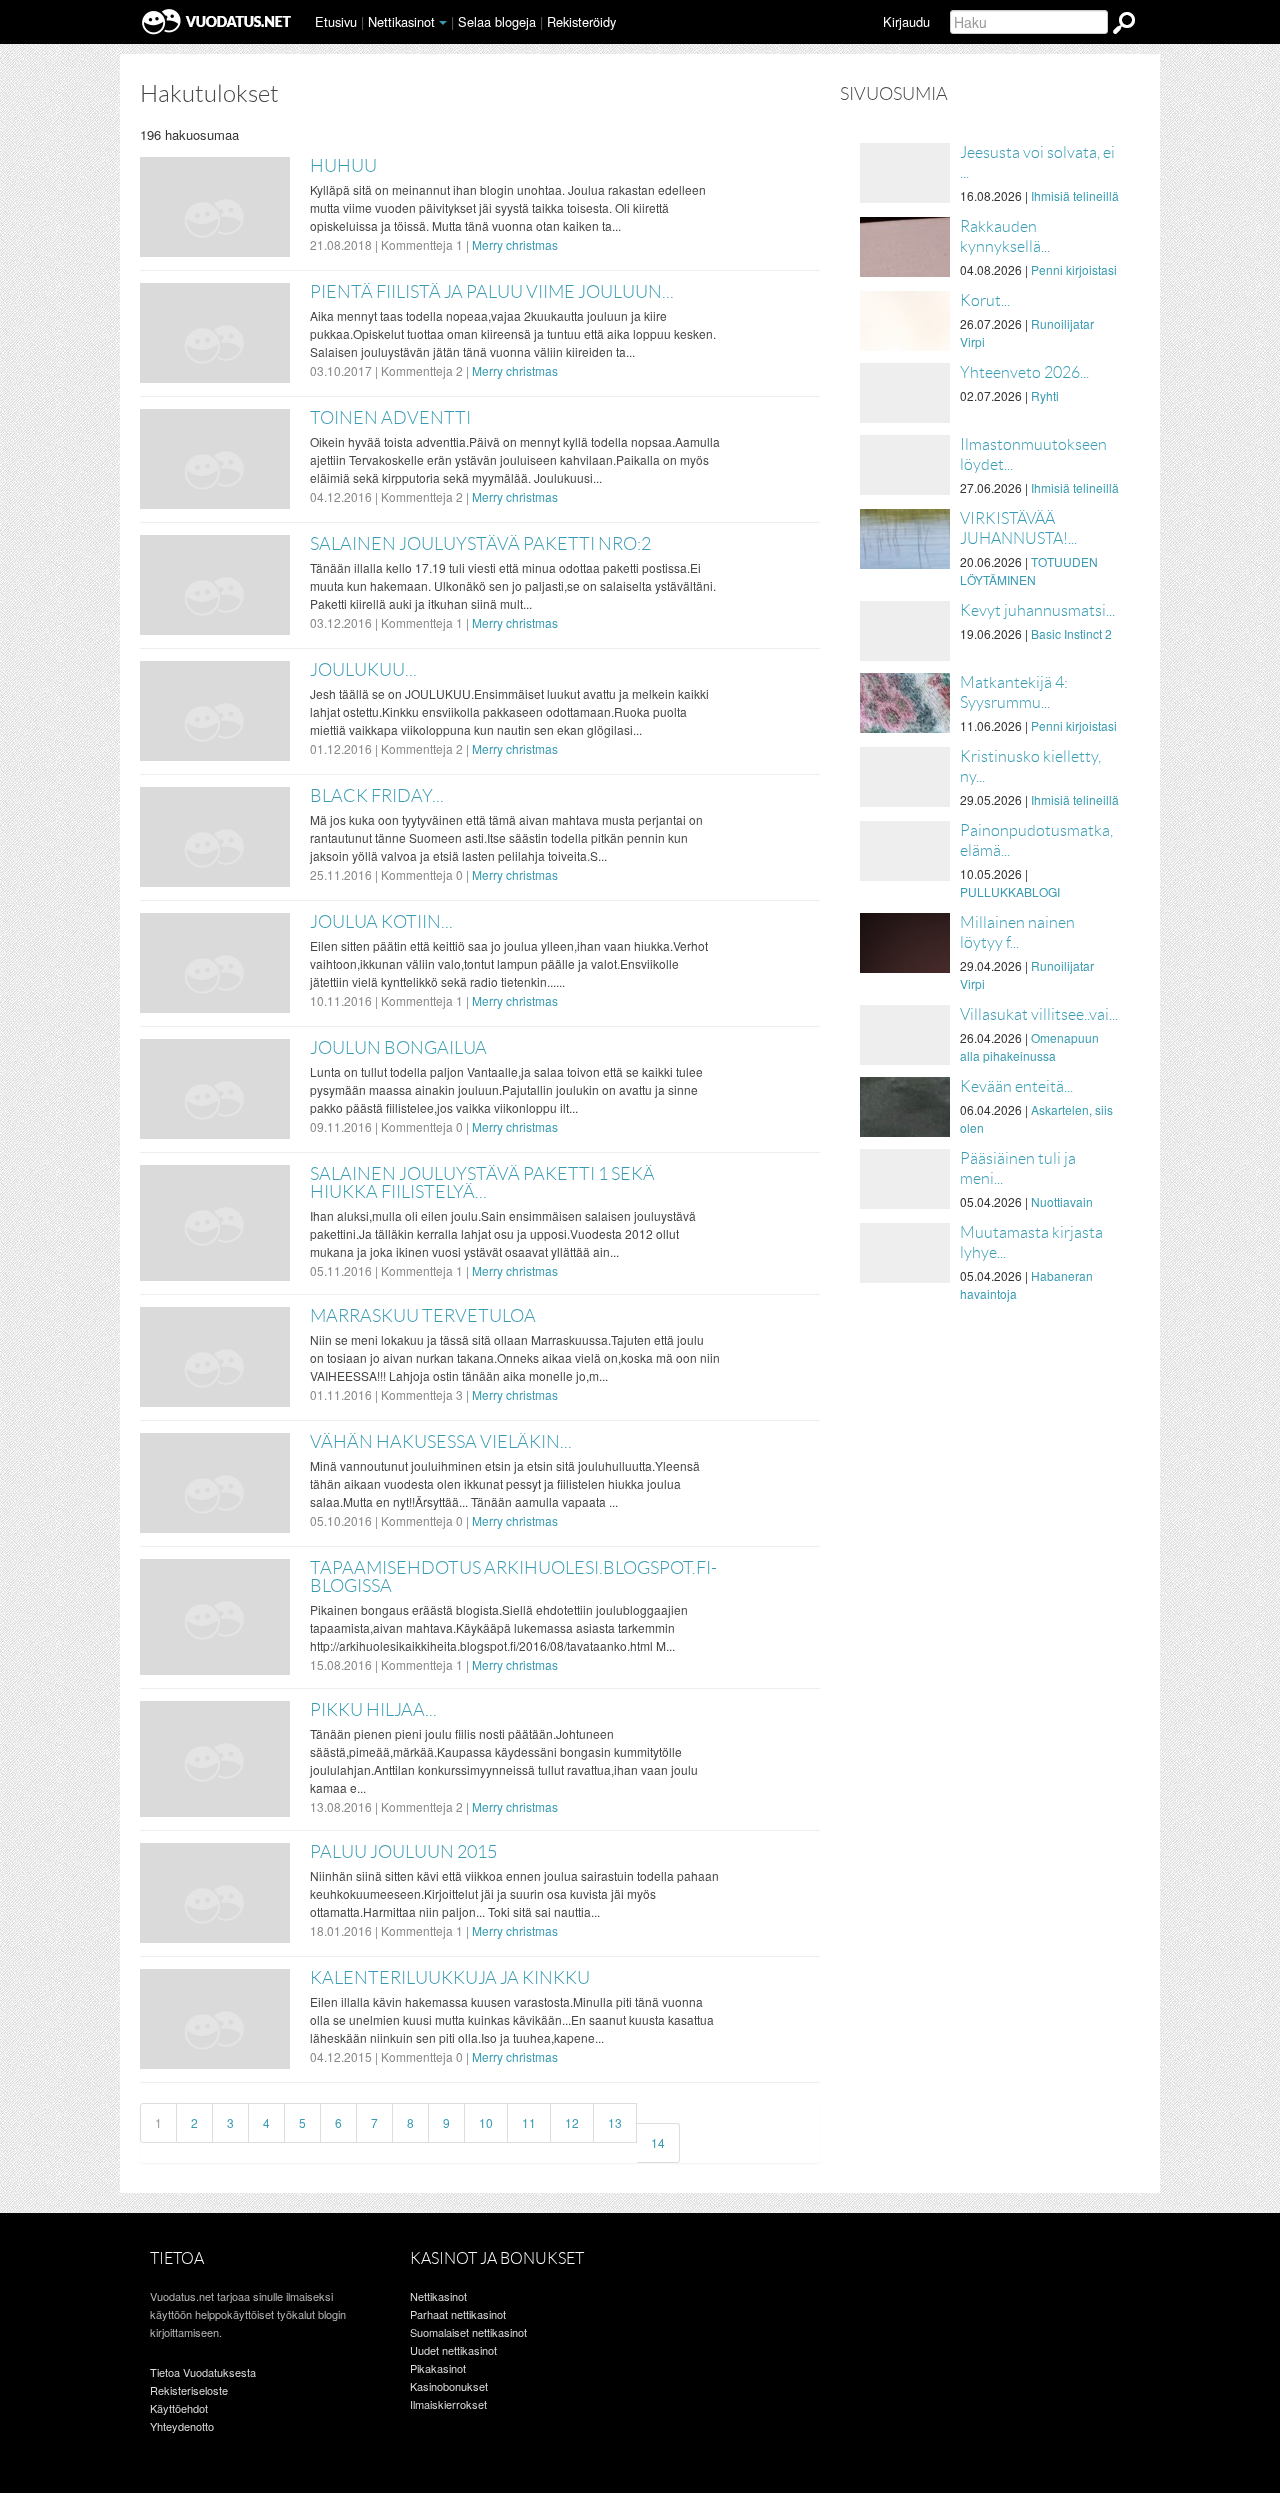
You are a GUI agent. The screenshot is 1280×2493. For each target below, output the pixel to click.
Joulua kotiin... (381, 922)
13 (615, 2122)
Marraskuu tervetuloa (423, 1316)
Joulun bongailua (398, 1048)
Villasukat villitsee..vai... (1039, 1014)
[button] (443, 23)
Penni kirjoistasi (1074, 269)
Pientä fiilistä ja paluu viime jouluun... (492, 292)
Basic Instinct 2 (1071, 633)
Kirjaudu (906, 21)
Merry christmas (515, 244)
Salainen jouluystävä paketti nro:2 (480, 544)
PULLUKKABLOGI (1010, 891)
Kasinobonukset (449, 2386)
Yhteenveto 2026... (1024, 372)
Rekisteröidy (581, 21)
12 (572, 2122)
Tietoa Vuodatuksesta (203, 2372)
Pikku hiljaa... (373, 1710)
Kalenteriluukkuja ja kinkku (450, 1978)
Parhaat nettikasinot (458, 2314)
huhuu (343, 166)
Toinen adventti (390, 418)
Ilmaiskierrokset (448, 2404)
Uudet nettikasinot (453, 2350)
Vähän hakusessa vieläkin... (441, 1442)
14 (658, 2142)
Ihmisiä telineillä (1075, 195)
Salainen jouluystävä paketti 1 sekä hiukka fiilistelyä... (482, 1183)
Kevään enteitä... (1016, 1086)
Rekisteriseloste (189, 2390)
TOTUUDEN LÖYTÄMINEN (1029, 570)
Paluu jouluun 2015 (403, 1852)
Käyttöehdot (179, 2408)
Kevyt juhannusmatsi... (1037, 610)
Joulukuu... (363, 670)
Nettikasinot (401, 21)
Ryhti (1045, 395)
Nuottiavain (1062, 1201)
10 (486, 2122)
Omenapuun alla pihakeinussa (1029, 1046)
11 (529, 2122)
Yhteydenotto (182, 2426)
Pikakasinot (438, 2368)
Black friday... (377, 796)
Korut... (985, 300)
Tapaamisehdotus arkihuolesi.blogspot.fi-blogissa (513, 1577)
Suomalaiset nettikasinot (468, 2332)
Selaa (497, 21)
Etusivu (336, 21)
